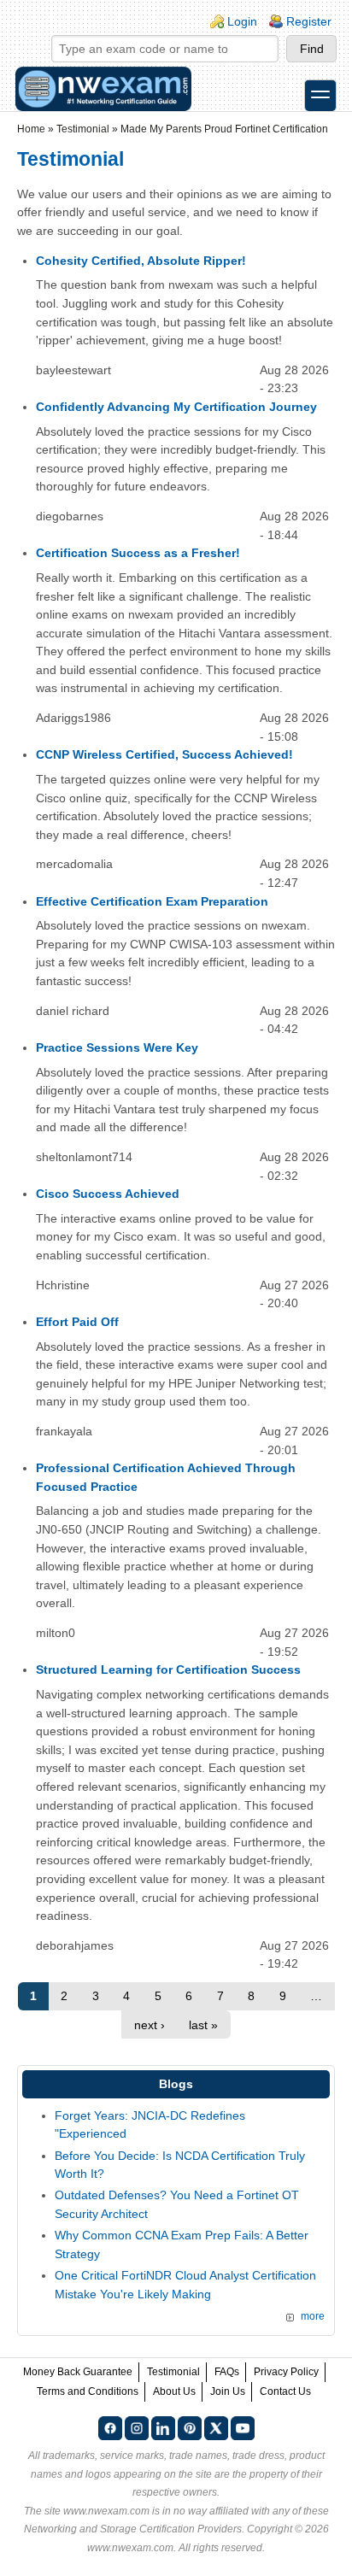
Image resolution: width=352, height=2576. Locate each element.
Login (242, 21)
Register (309, 21)
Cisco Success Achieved (108, 1194)
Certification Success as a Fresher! (138, 553)
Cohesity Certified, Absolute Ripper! (141, 261)
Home (31, 129)
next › (150, 2025)
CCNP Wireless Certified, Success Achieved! (164, 754)
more (313, 2316)
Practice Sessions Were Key (117, 1047)
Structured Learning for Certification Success (168, 1669)
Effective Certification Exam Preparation (152, 901)
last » (203, 2025)
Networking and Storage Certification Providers (133, 2529)
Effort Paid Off (77, 1322)
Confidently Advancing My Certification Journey (176, 407)
